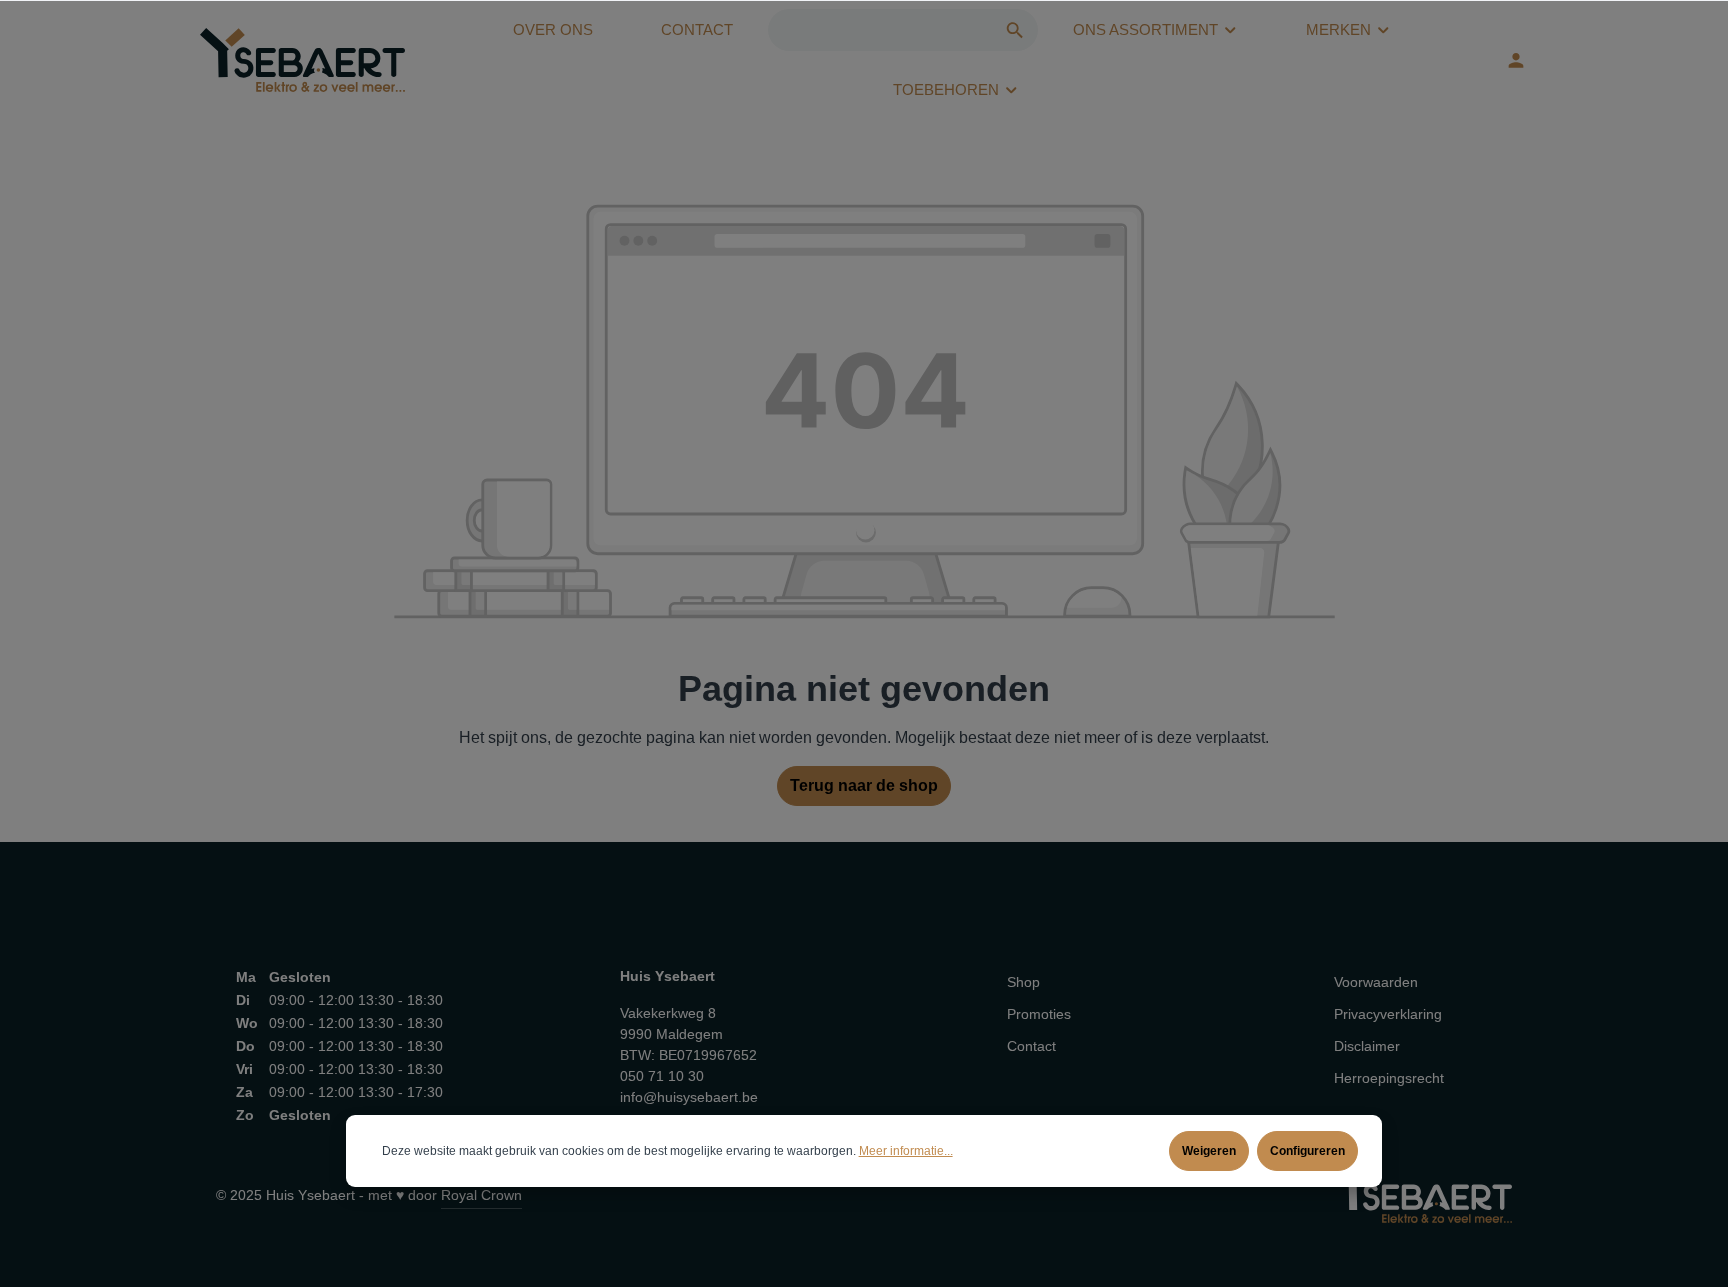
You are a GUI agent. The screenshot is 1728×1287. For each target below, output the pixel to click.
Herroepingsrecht (1389, 1078)
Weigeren (1209, 1151)
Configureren (1307, 1151)
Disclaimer (1367, 1046)
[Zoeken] (1015, 30)
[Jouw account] (1516, 60)
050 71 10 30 (662, 1076)
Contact (1031, 1046)
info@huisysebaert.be (689, 1097)
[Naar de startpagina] (302, 60)
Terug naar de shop (864, 785)
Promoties (1039, 1014)
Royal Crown (481, 1195)
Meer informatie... (906, 1151)
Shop (1023, 982)
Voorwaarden (1376, 982)
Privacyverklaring (1388, 1014)
